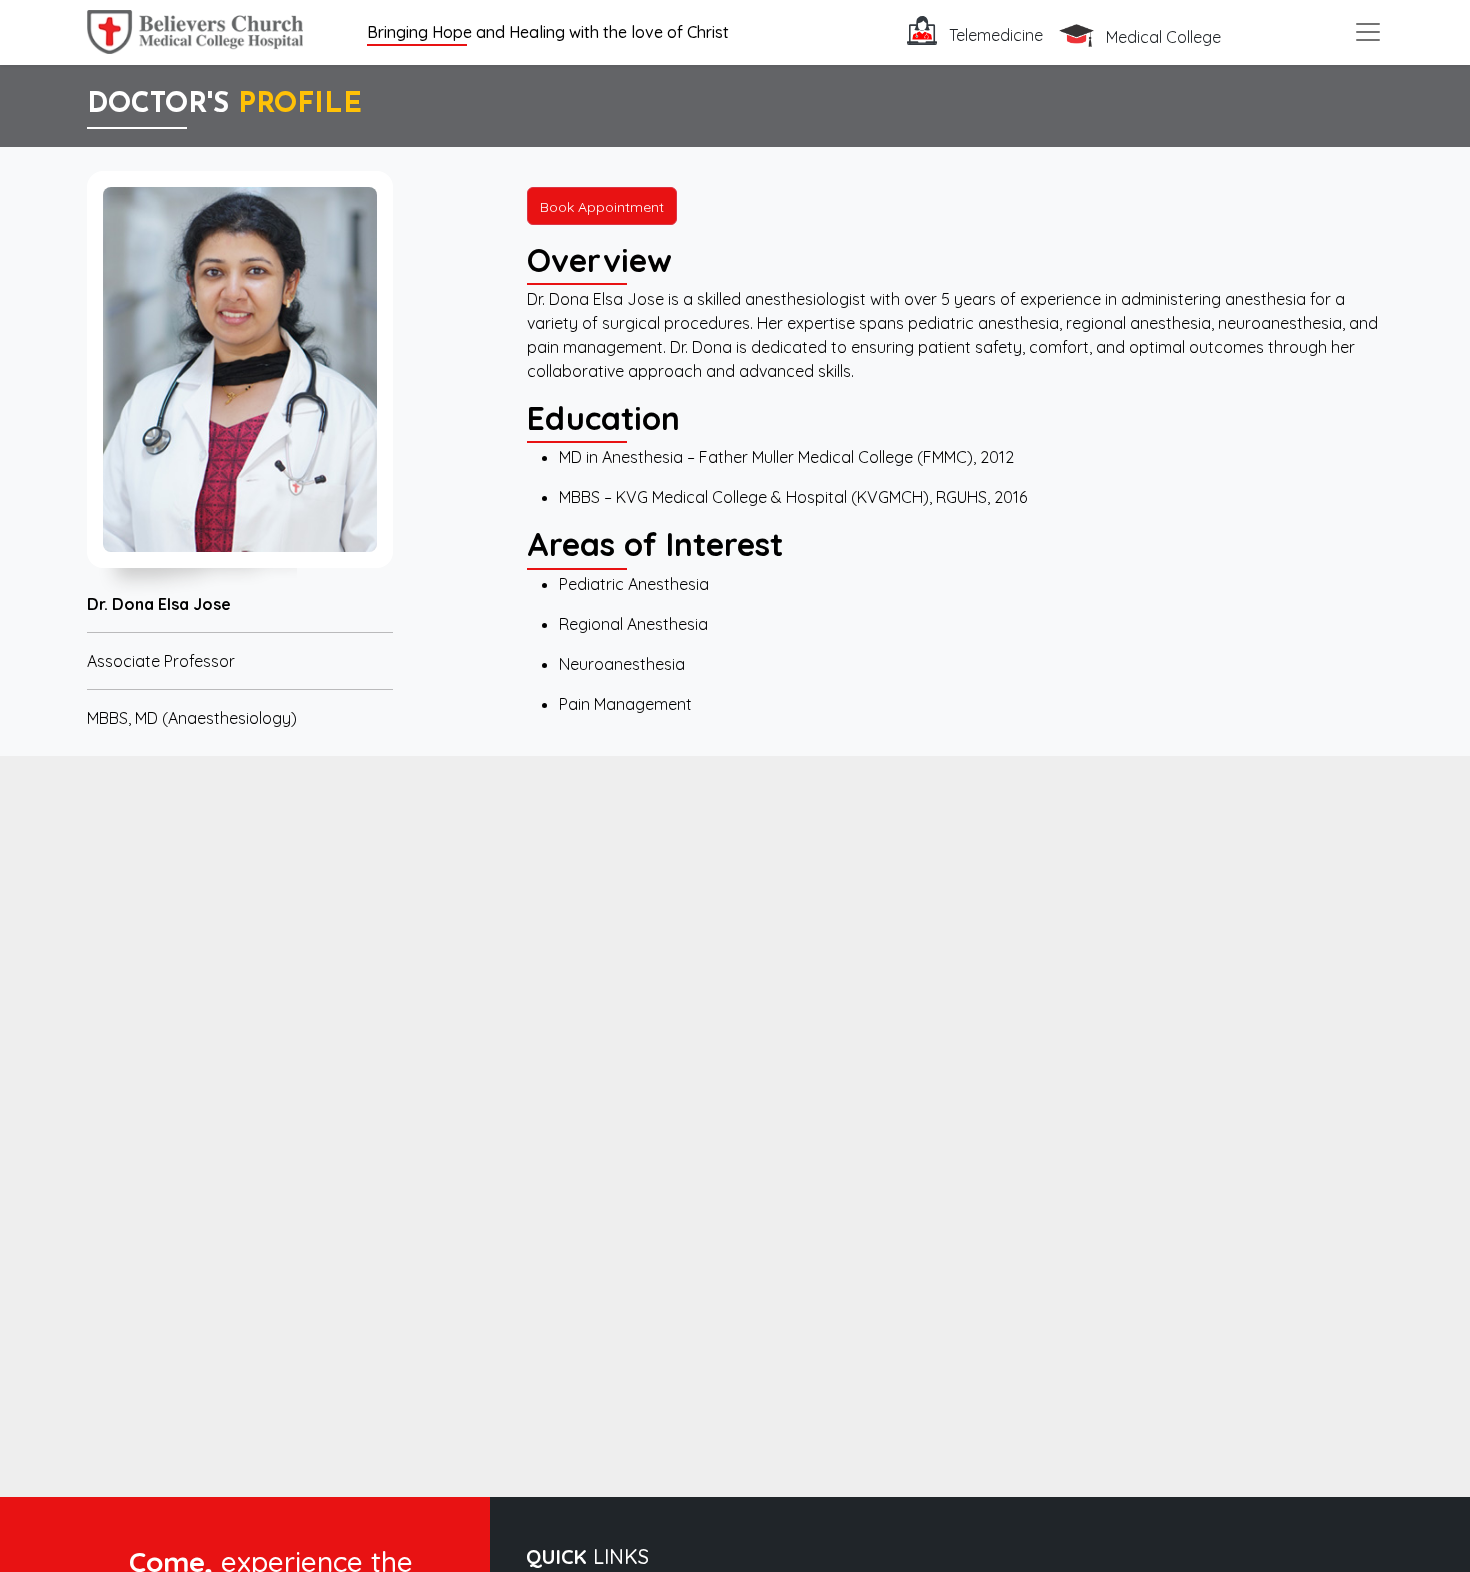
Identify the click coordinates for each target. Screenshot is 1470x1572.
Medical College (1161, 37)
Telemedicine (994, 35)
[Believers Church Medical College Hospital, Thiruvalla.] (195, 29)
